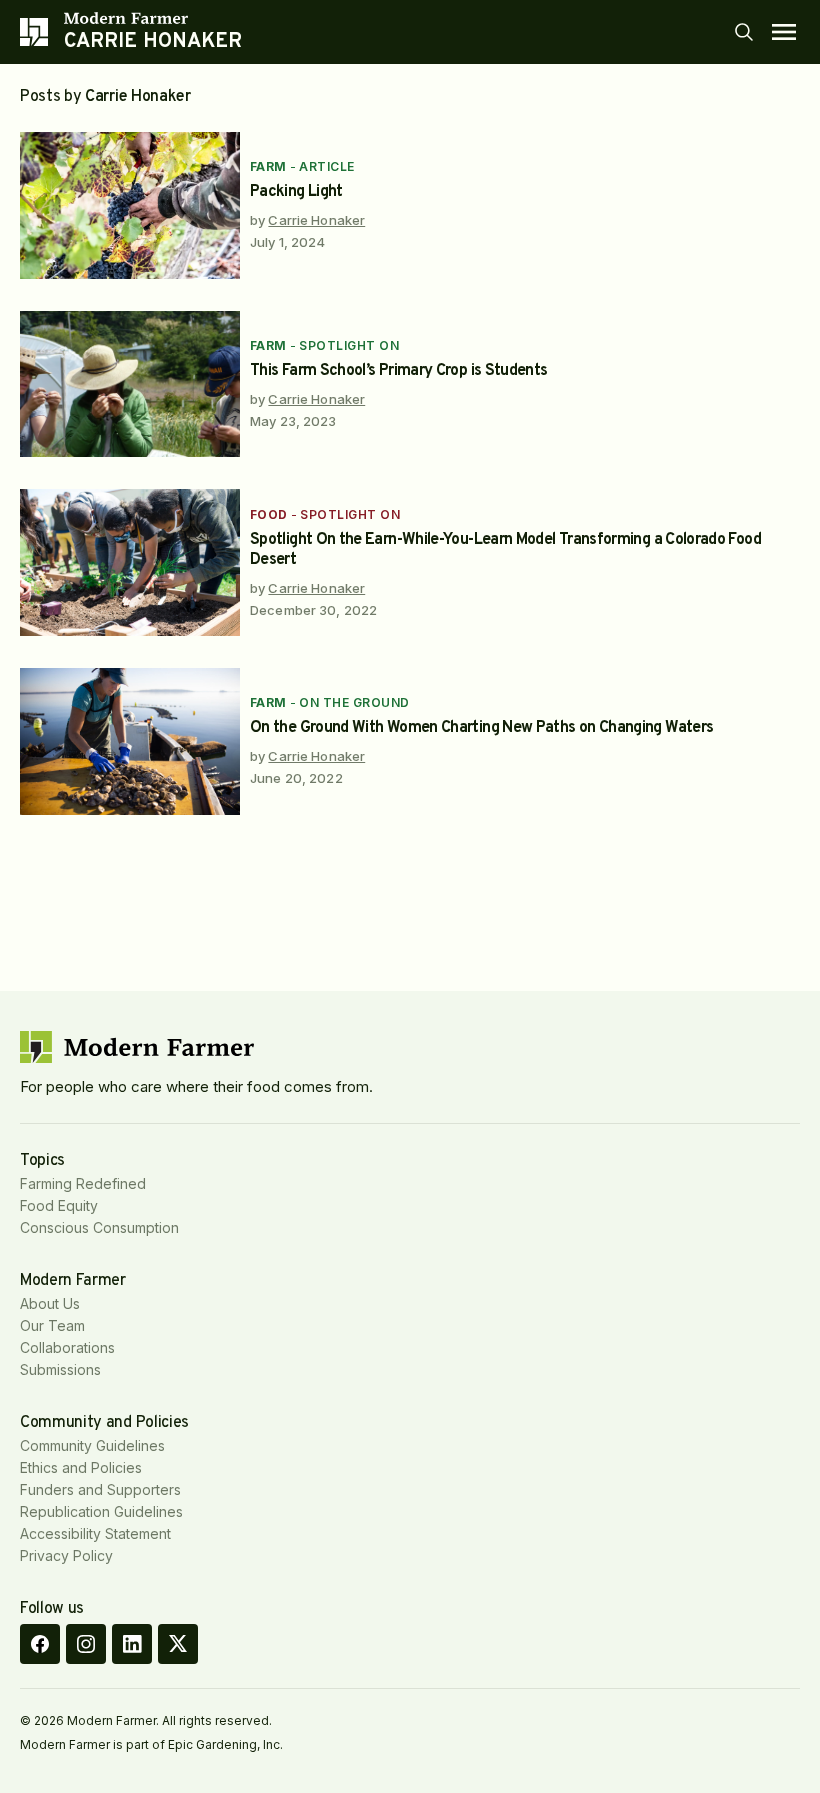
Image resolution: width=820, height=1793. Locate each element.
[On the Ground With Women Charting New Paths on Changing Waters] (130, 741)
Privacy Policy (66, 1555)
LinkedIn (132, 1644)
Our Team (52, 1325)
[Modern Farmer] (153, 18)
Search (744, 32)
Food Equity (59, 1205)
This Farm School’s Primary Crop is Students (398, 371)
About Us (50, 1303)
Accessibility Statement (95, 1533)
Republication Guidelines (101, 1511)
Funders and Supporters (100, 1489)
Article (326, 166)
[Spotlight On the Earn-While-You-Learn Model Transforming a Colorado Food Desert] (130, 562)
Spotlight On (349, 345)
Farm (268, 166)
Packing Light (296, 192)
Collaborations (67, 1347)
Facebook (40, 1644)
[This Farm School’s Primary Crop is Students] (130, 384)
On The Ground (354, 702)
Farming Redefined (83, 1183)
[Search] (744, 32)
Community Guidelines (92, 1445)
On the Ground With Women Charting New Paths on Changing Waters (481, 728)
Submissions (60, 1369)
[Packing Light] (130, 205)
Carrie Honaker (316, 220)
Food (269, 514)
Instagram (86, 1644)
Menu (784, 32)
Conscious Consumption (99, 1227)
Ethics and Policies (81, 1467)
